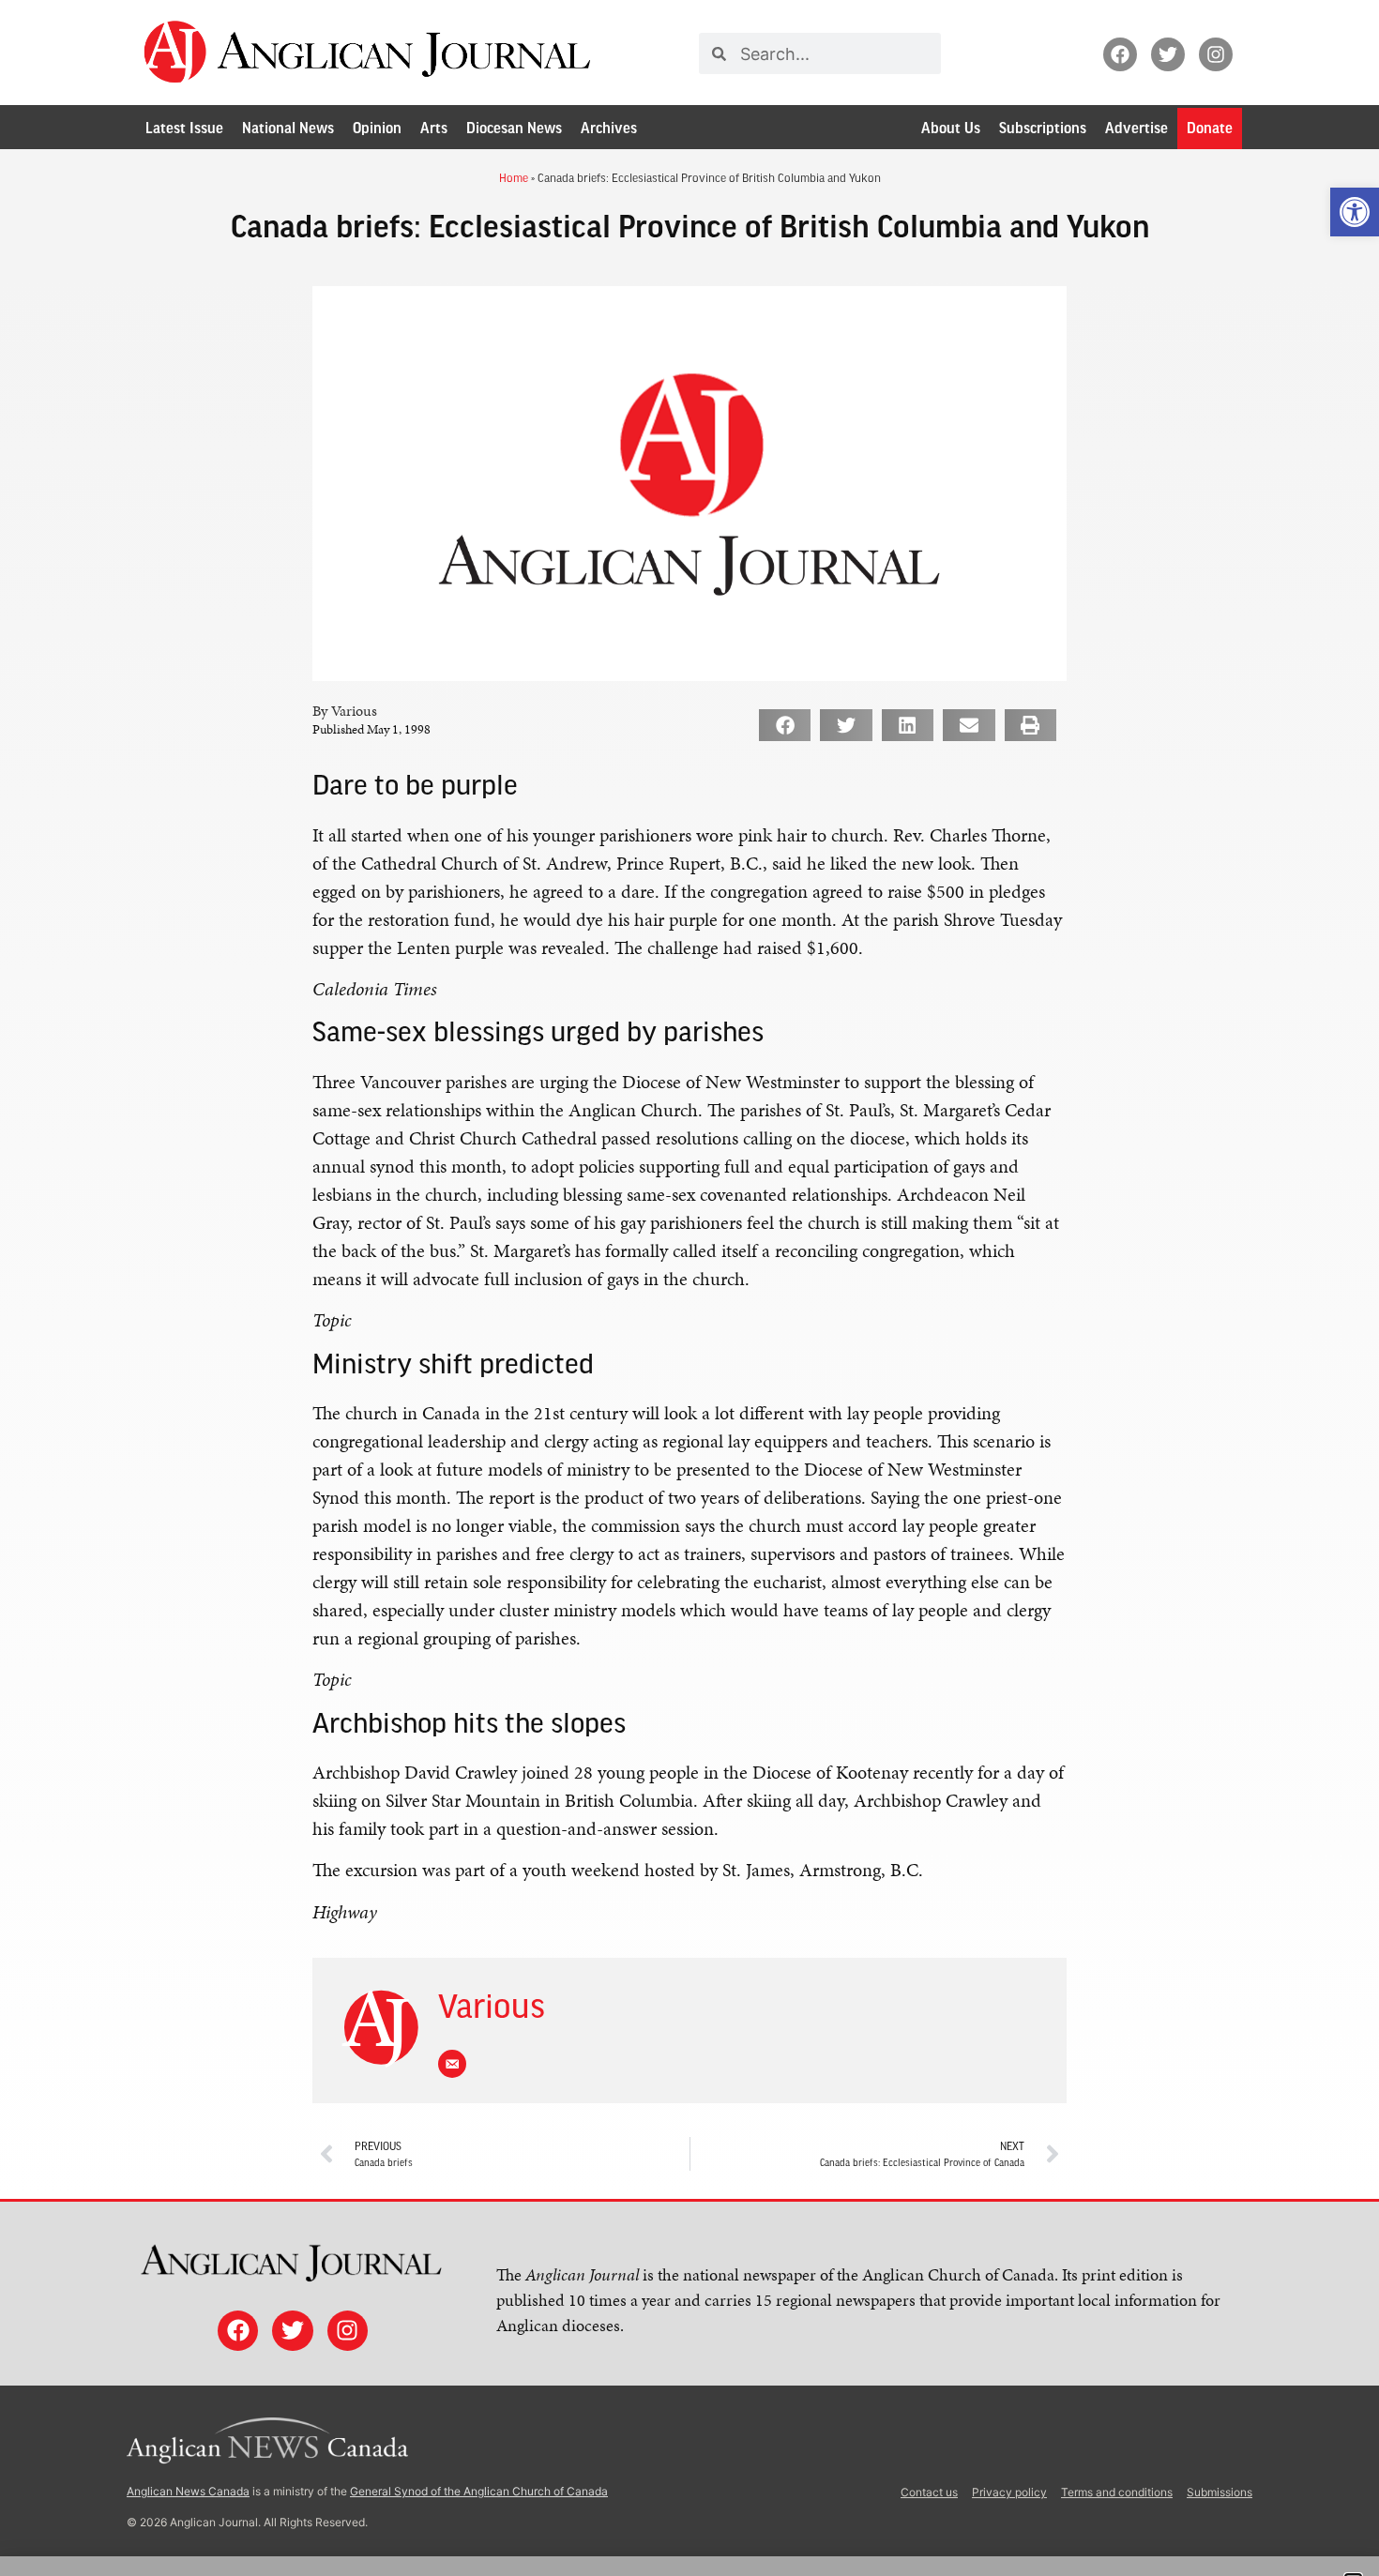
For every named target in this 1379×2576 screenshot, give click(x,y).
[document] (689, 1288)
